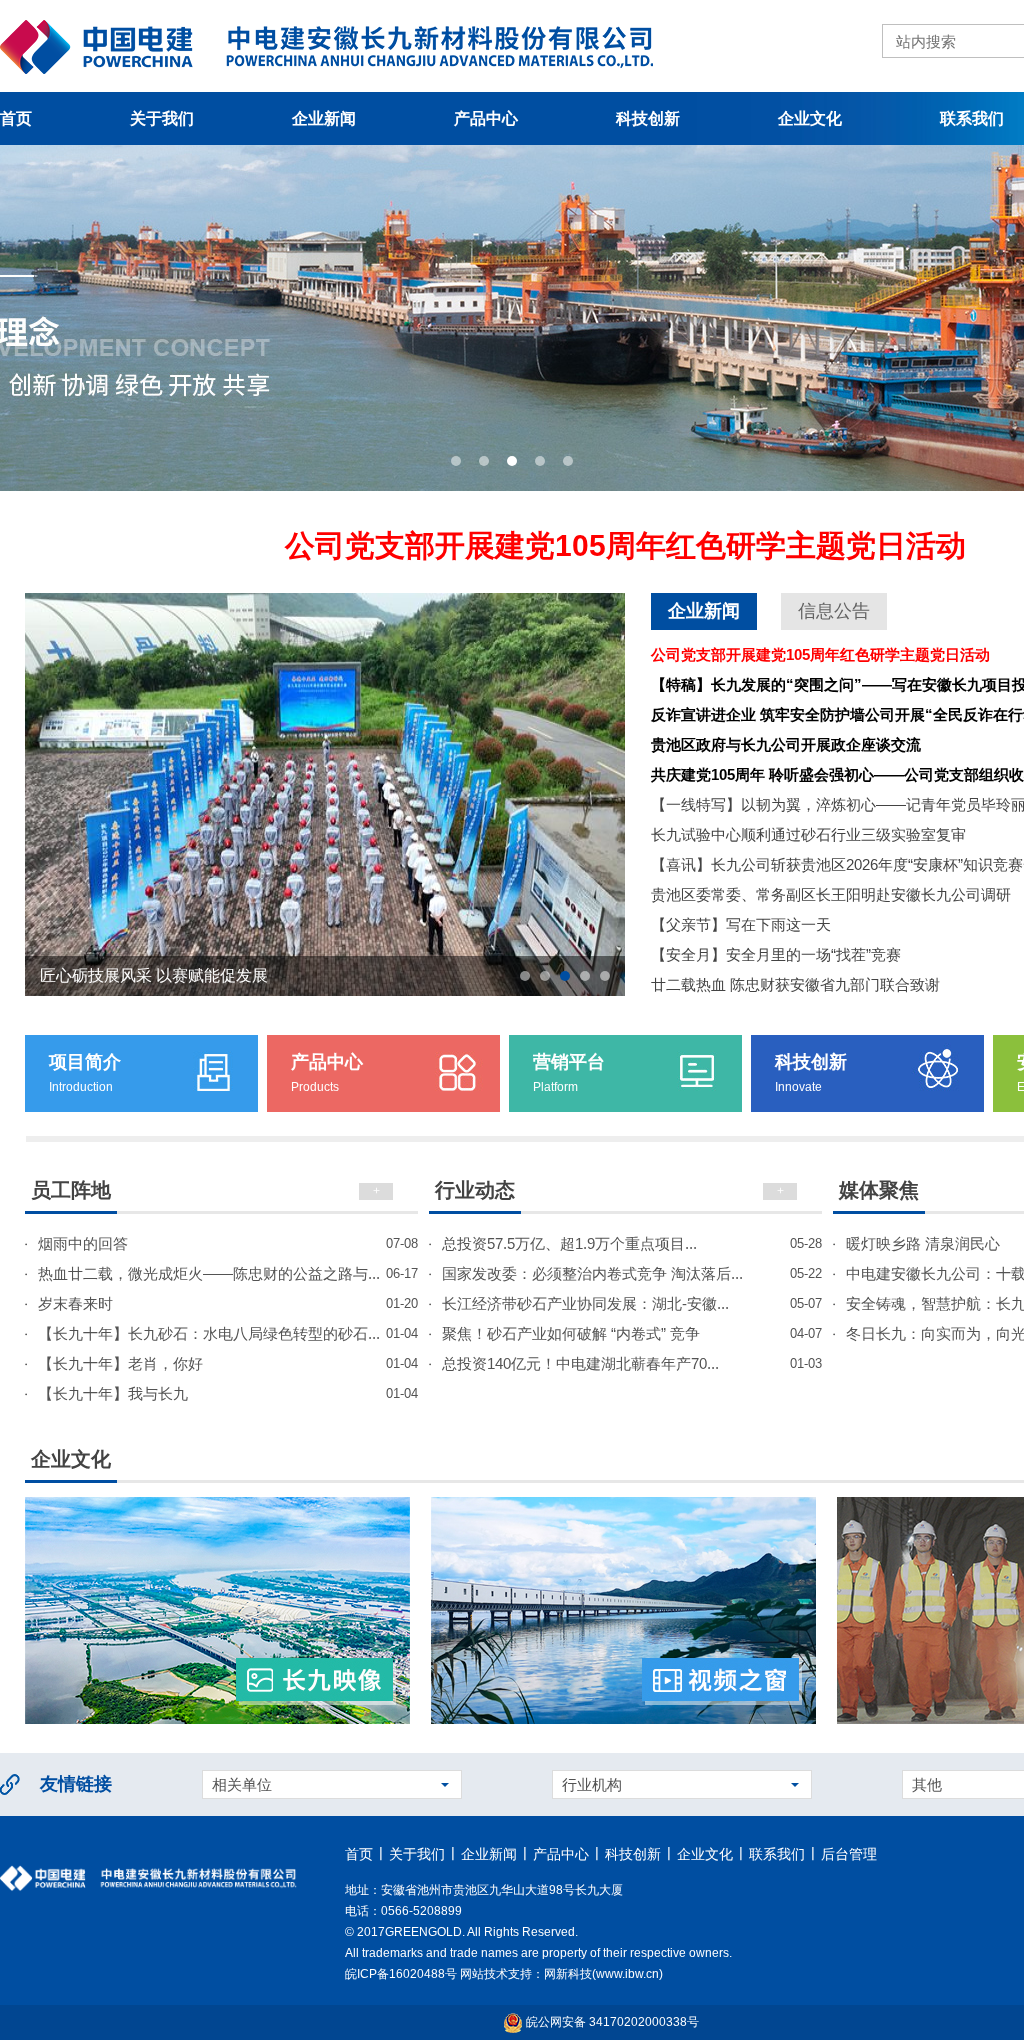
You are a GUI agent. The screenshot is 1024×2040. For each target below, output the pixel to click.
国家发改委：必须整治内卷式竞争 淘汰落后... (632, 1273)
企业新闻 (324, 118)
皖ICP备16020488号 (401, 1974)
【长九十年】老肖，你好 (228, 1363)
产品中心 (486, 118)
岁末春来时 (228, 1303)
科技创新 (648, 118)
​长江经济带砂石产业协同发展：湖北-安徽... (632, 1303)
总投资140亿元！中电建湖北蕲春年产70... (632, 1363)
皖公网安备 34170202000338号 (611, 2022)
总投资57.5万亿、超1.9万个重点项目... (632, 1243)
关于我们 (162, 118)
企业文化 (810, 118)
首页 (359, 1854)
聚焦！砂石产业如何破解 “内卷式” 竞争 (632, 1333)
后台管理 (849, 1854)
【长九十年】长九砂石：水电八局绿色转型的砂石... (228, 1333)
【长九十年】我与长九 (228, 1393)
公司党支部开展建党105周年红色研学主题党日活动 (625, 545)
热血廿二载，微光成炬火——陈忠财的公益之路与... (228, 1273)
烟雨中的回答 (228, 1243)
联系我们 (777, 1854)
